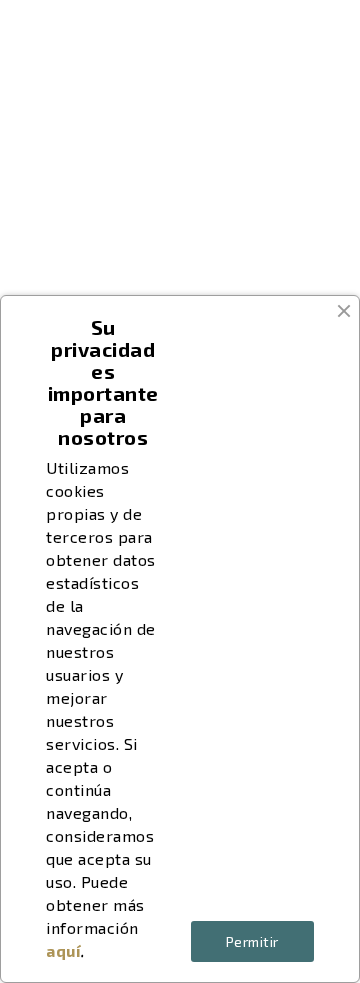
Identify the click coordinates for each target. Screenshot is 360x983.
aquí (63, 950)
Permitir (252, 941)
